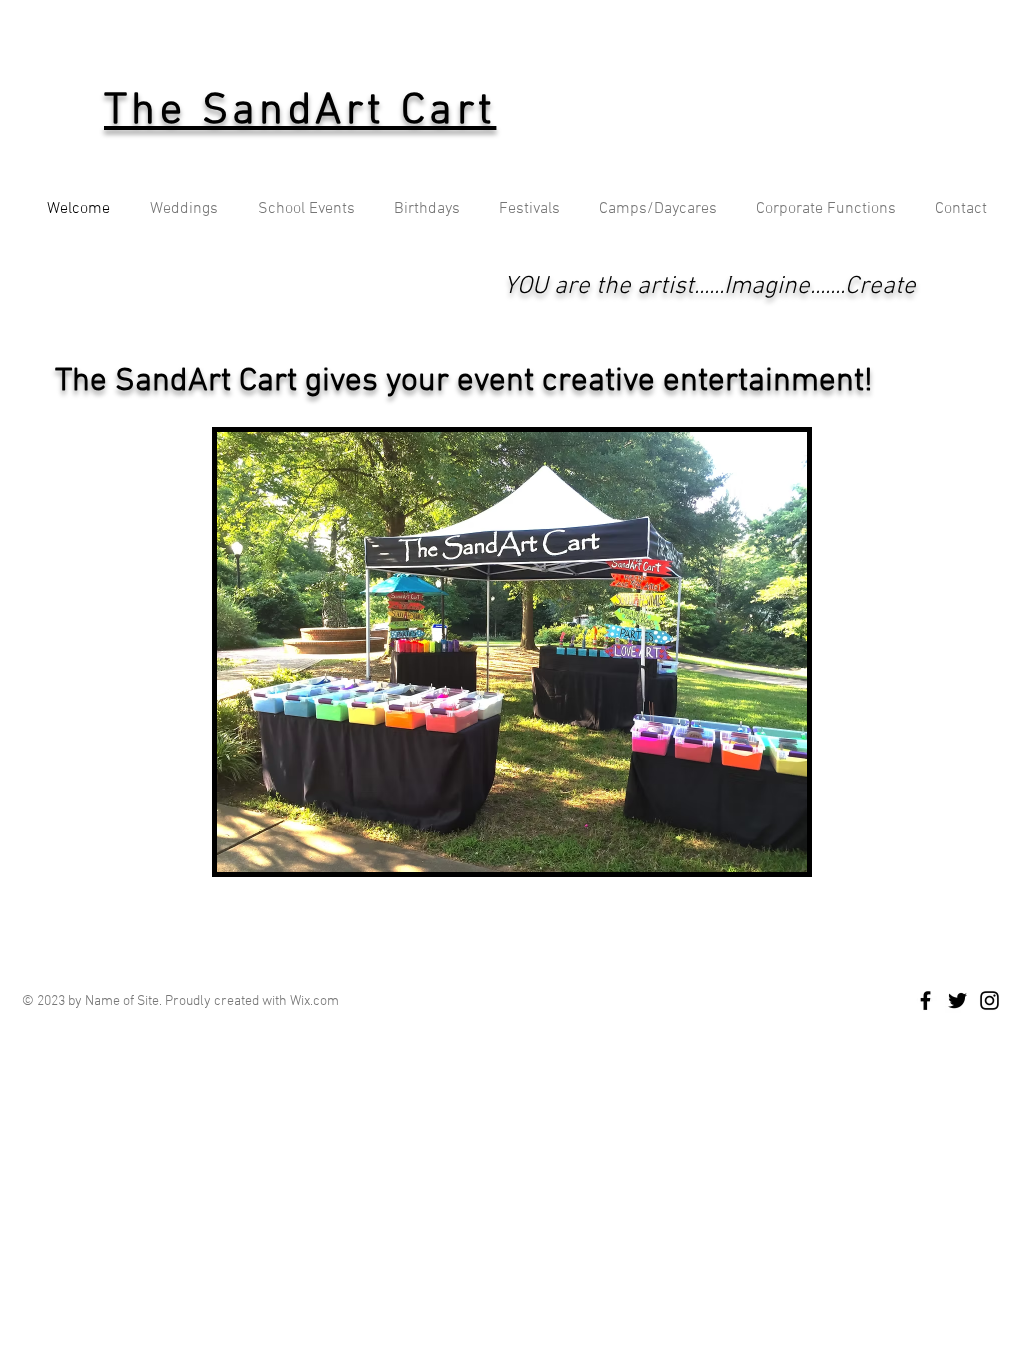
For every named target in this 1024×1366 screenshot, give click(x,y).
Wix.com (314, 1001)
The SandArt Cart (300, 112)
